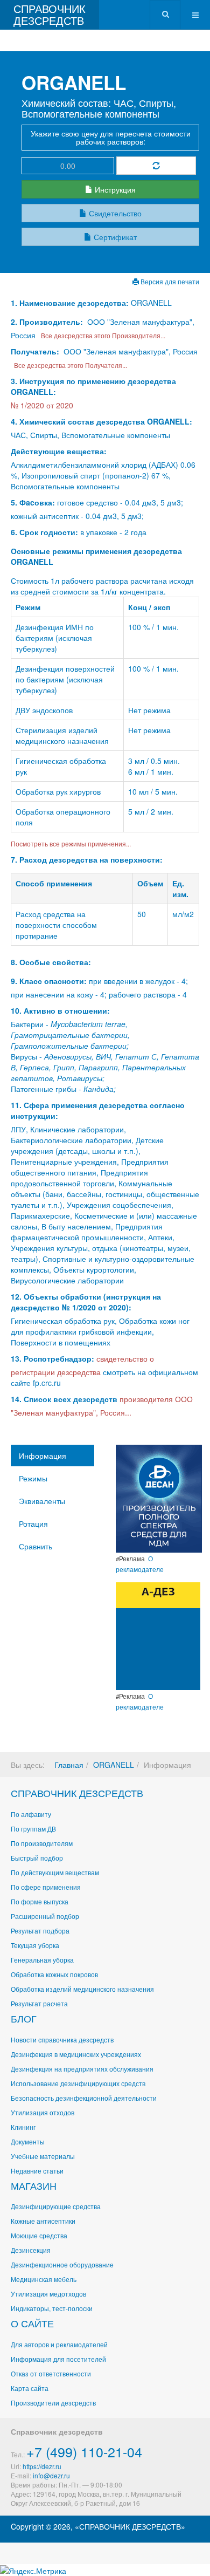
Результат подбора (40, 1931)
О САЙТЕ (32, 2323)
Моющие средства (39, 2235)
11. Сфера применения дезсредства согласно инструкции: (98, 1110)
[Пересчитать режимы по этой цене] (156, 166)
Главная (69, 1765)
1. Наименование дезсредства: (71, 303)
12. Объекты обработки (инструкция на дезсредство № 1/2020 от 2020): (86, 1302)
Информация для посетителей (58, 2359)
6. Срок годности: (45, 532)
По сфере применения (46, 1887)
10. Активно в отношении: (60, 1010)
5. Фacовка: (33, 502)
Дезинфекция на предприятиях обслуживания (82, 2069)
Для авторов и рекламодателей (59, 2344)
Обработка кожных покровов (54, 1974)
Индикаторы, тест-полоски (52, 2308)
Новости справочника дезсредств (62, 2039)
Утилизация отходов (43, 2112)
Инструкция (114, 189)
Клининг (23, 2127)
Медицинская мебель (44, 2279)
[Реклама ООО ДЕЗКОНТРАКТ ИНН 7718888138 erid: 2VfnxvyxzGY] (158, 1635)
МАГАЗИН (34, 2185)
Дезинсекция (31, 2250)
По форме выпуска (40, 1901)
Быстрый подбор (37, 1858)
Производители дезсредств (53, 2403)
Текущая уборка (35, 1945)
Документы (28, 2141)
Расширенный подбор (45, 1916)
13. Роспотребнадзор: (52, 1358)
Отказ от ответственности (51, 2373)
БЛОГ (24, 2018)
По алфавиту (31, 1814)
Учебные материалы (43, 2156)
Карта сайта (30, 2388)
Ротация (33, 1523)
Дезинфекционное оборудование (62, 2264)
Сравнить (36, 1546)
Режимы (33, 1478)
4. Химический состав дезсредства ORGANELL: (101, 421)
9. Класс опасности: (49, 981)
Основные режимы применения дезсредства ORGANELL (96, 556)
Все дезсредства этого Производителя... (101, 335)
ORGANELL (114, 1765)
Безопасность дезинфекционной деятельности (84, 2098)
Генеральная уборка (42, 1960)
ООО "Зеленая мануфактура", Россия (131, 351)
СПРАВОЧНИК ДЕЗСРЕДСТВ (77, 1793)
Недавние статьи (37, 2171)
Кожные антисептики (43, 2221)
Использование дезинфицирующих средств (78, 2083)
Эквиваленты (42, 1501)
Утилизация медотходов (48, 2294)
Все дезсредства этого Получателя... (69, 365)
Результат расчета (39, 2003)
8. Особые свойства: (51, 962)
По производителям (42, 1843)
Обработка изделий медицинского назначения (82, 1989)
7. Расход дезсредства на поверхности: (87, 859)
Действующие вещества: (59, 451)
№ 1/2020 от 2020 (42, 405)
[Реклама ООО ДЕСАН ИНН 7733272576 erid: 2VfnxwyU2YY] (159, 1498)
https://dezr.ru (42, 2466)
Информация (43, 1456)
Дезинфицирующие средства (56, 2206)
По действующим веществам (55, 1872)
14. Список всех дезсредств (64, 1399)
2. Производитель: (48, 322)
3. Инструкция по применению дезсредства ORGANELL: (93, 386)
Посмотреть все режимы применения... (71, 843)
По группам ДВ (33, 1829)
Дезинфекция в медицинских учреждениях (76, 2054)
